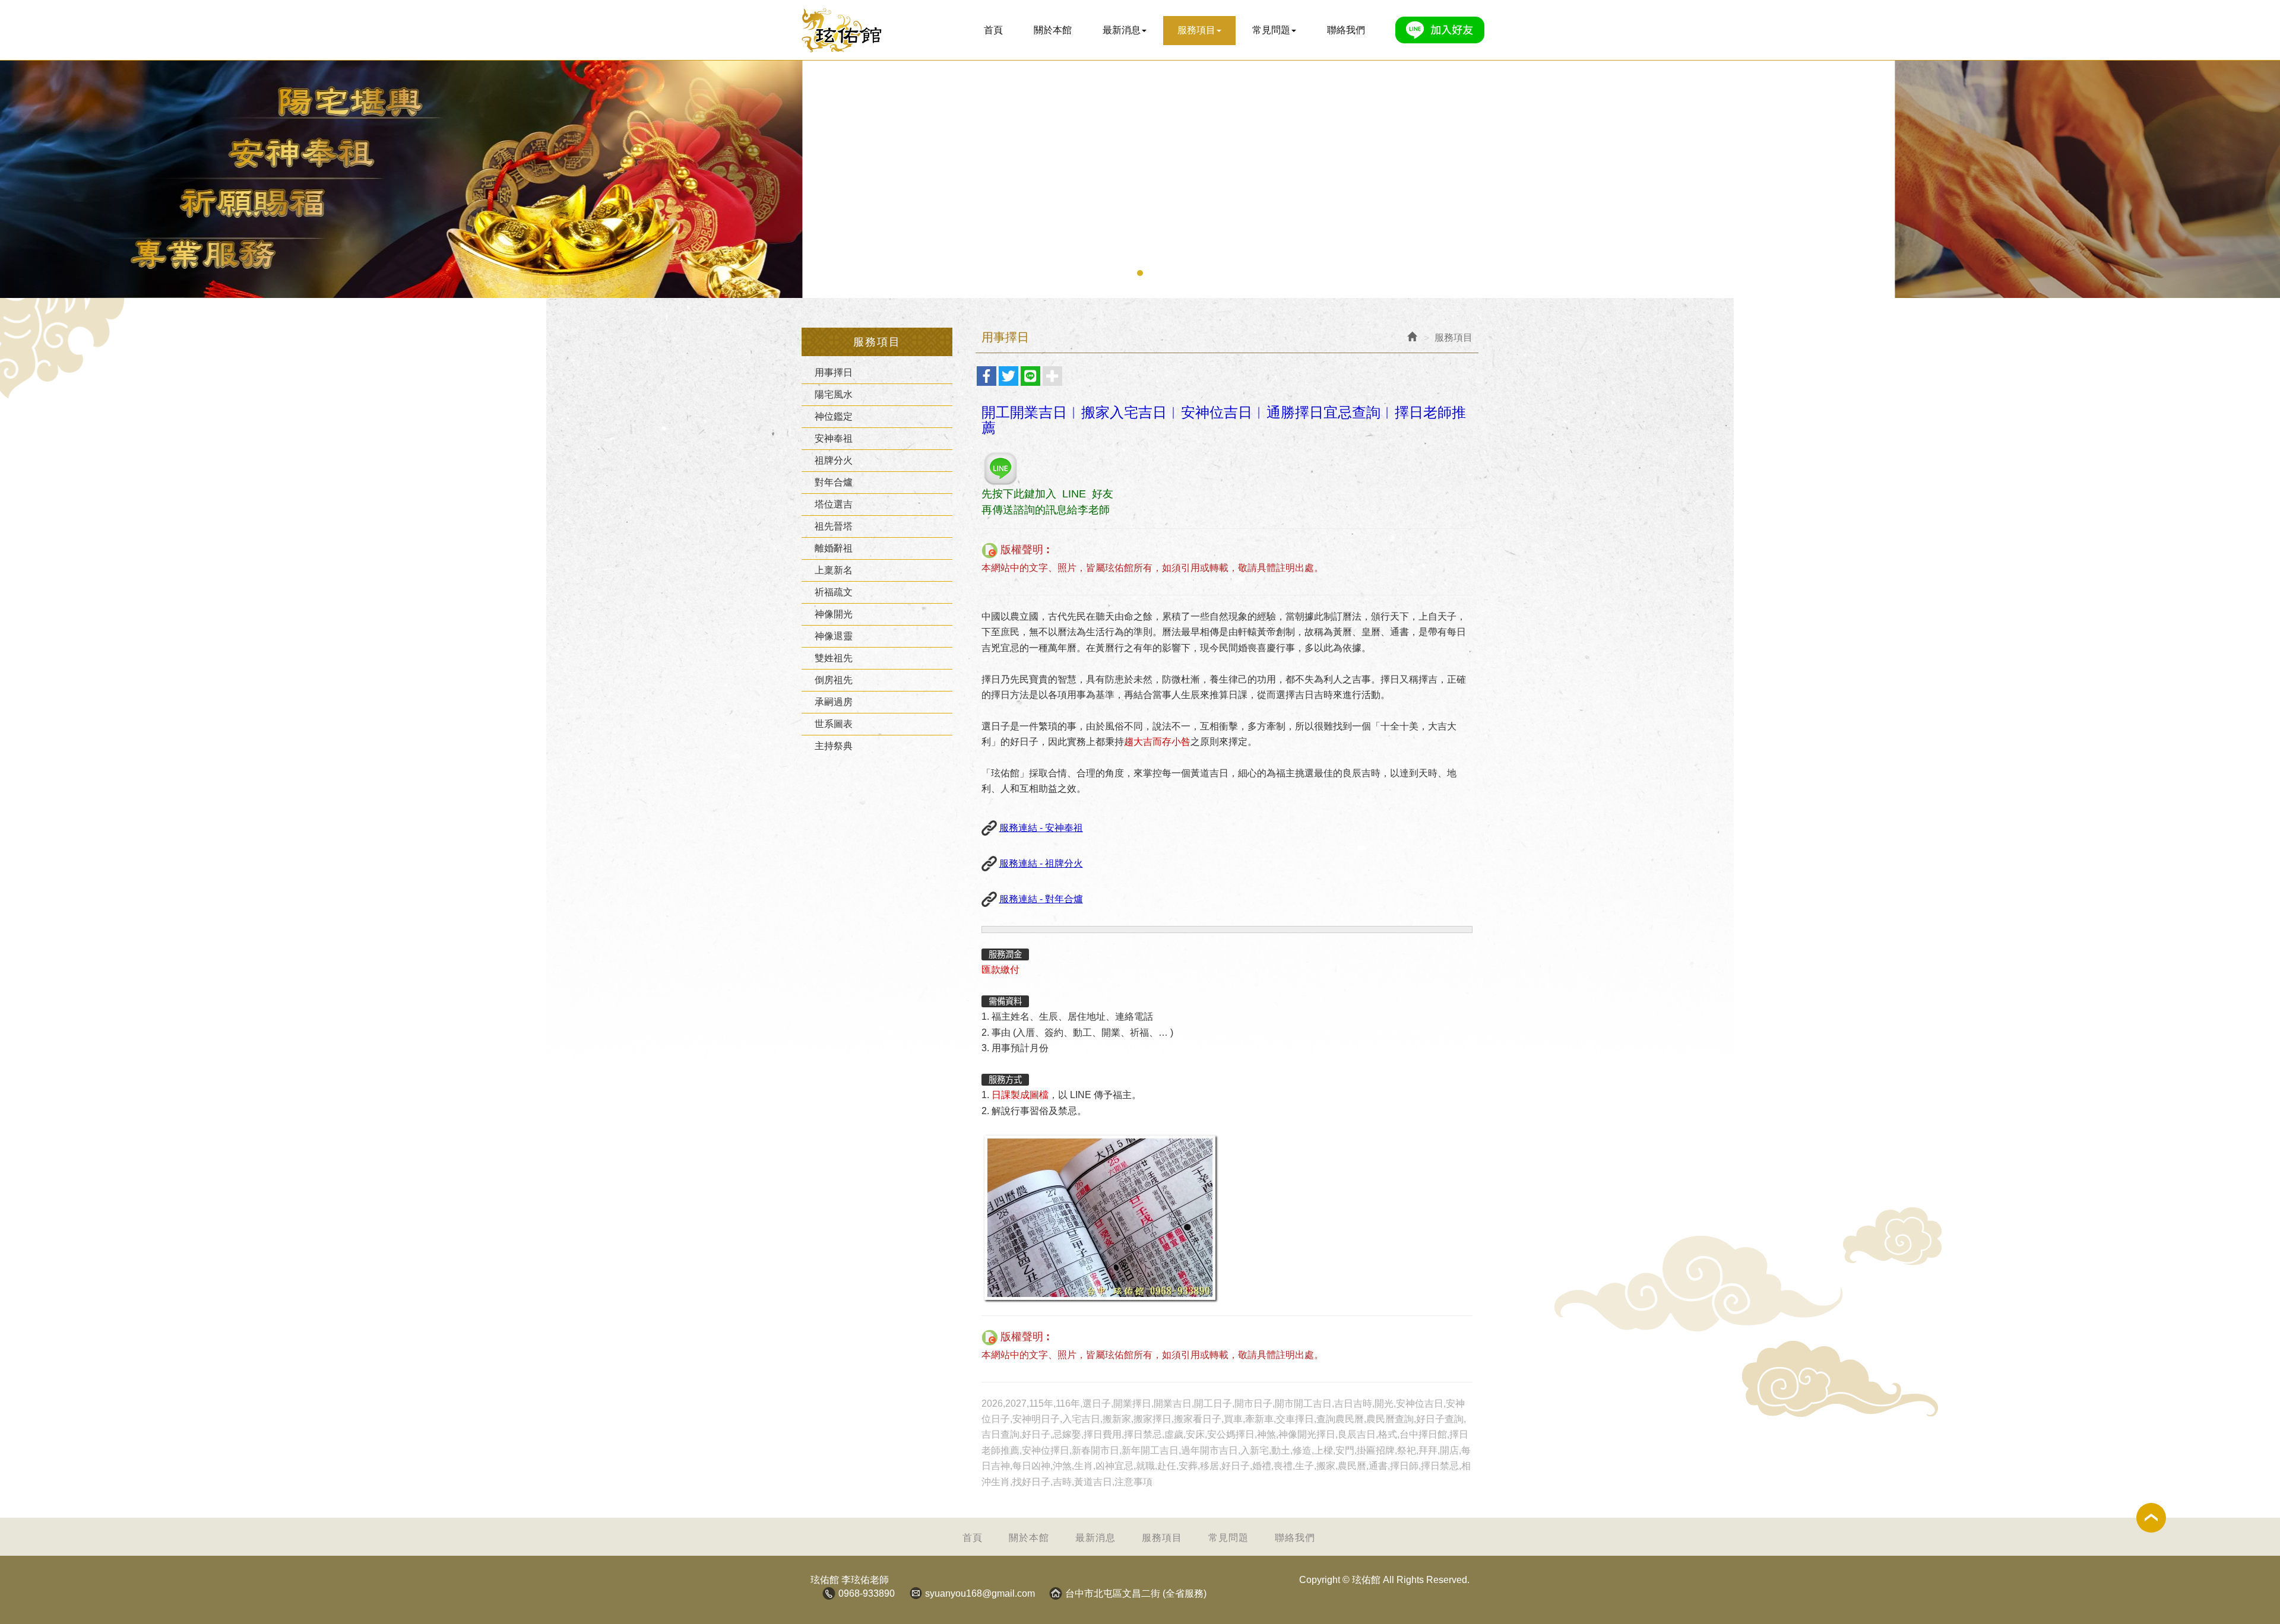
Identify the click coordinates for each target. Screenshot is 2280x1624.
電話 (829, 1593)
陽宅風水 (834, 394)
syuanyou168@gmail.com (980, 1593)
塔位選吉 (834, 504)
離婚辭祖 (834, 548)
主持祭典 (834, 746)
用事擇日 (834, 372)
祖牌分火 (834, 460)
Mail (916, 1593)
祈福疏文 (834, 592)
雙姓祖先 (834, 658)
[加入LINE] (1440, 30)
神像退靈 (834, 636)
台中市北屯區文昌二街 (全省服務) (1136, 1593)
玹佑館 (842, 31)
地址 (1056, 1593)
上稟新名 (834, 570)
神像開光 (834, 614)
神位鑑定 (834, 416)
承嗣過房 (834, 702)
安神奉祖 (834, 438)
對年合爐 (834, 482)
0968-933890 (867, 1593)
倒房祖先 (834, 680)
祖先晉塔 (834, 526)
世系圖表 (834, 724)
